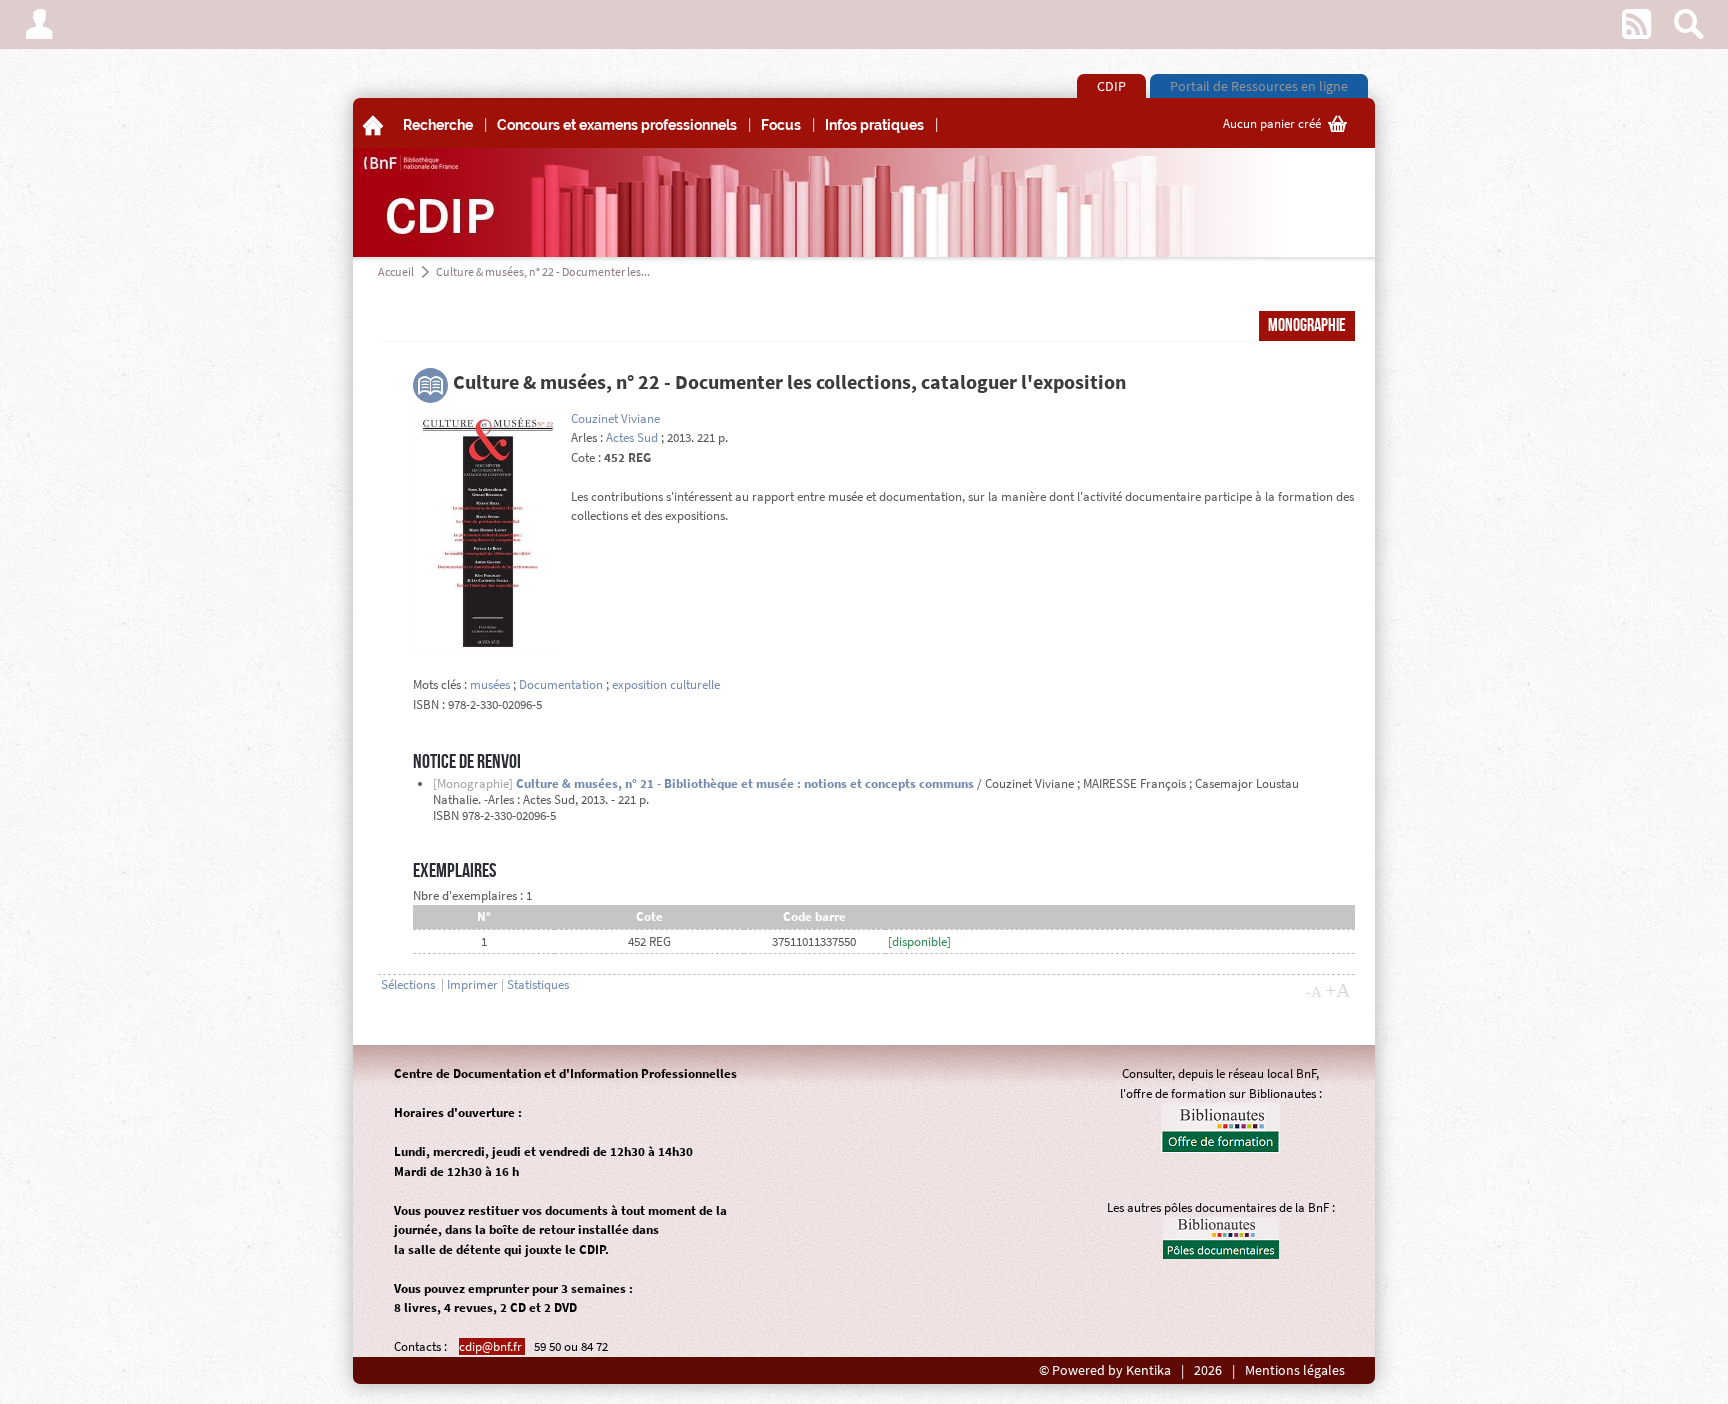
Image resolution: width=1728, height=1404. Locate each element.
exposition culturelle (666, 684)
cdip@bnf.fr (492, 1346)
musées (490, 684)
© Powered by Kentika (1105, 1370)
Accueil (396, 271)
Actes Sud (632, 437)
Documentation (561, 684)
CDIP (1111, 86)
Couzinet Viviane (615, 418)
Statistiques (538, 984)
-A (1314, 992)
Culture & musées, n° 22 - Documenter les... (543, 271)
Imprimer (472, 984)
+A (1337, 990)
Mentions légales (1295, 1370)
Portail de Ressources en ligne (1259, 86)
